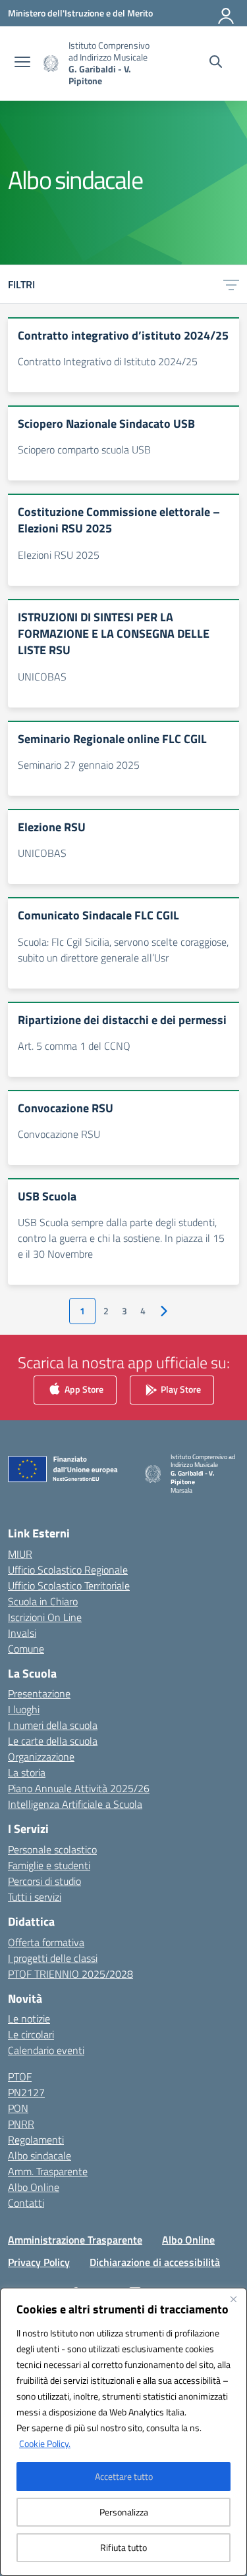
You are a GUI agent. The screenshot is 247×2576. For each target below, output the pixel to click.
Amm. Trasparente (48, 2171)
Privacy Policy (39, 2262)
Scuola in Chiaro (43, 1601)
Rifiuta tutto (123, 2547)
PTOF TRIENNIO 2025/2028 (70, 1974)
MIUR (20, 1554)
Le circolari (31, 2034)
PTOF (20, 2076)
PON (18, 2108)
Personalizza (124, 2512)
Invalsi (22, 1633)
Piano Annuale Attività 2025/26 (79, 1788)
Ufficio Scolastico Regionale (68, 1570)
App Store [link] (83, 1388)
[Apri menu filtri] (231, 284)
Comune (26, 1649)
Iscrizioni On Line (45, 1617)
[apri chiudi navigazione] (22, 63)
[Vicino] (233, 2299)
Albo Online (34, 2187)
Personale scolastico (52, 1849)
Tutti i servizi (35, 1897)
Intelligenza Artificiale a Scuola (75, 1804)
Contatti (26, 2203)
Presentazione (39, 1693)
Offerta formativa (46, 1942)
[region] (123, 2432)
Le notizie (29, 2019)
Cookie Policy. (45, 2443)
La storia (27, 1772)
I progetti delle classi (53, 1958)
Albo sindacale (40, 2155)
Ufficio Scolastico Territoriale (69, 1585)
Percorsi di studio (44, 1881)
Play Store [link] (180, 1388)
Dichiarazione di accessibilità (155, 2262)
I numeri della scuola (53, 1725)
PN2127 (26, 2092)
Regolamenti (36, 2140)
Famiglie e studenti (49, 1865)
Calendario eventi (46, 2050)
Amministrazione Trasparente (75, 2240)
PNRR (21, 2124)
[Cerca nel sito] (216, 63)
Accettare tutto (124, 2476)
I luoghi (24, 1709)
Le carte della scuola (53, 1741)
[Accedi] (227, 13)
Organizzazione (41, 1757)
